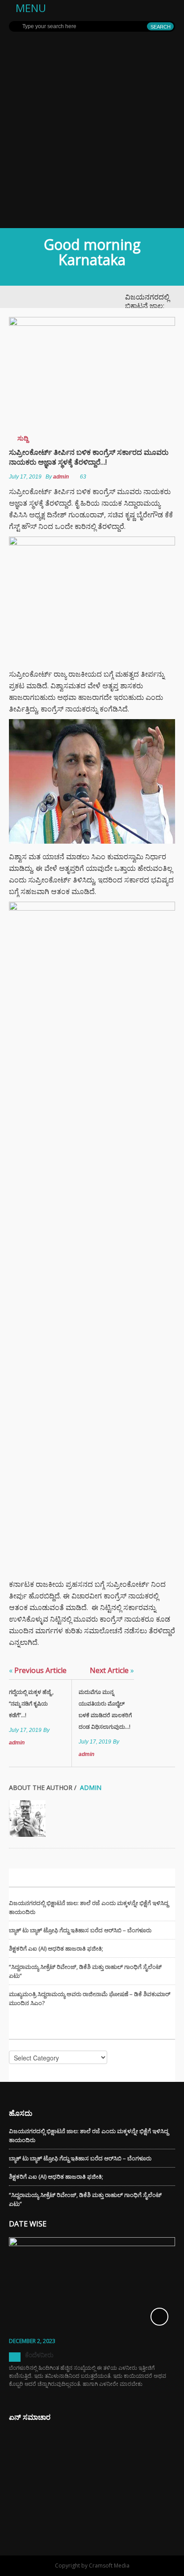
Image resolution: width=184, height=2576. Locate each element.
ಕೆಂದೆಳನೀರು (39, 2355)
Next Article (112, 1670)
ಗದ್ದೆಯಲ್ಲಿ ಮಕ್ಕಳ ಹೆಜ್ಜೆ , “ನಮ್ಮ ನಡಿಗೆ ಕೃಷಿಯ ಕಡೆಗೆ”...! (31, 1704)
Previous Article (38, 1670)
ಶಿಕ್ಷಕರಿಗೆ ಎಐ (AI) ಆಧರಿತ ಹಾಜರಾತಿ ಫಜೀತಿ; (56, 1948)
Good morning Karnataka (92, 252)
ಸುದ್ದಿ (23, 438)
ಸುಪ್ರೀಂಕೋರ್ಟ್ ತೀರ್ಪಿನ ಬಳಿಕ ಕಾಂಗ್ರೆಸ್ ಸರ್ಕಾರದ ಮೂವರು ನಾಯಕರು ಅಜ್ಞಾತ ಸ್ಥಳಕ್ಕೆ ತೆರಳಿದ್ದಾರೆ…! (89, 457)
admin (61, 477)
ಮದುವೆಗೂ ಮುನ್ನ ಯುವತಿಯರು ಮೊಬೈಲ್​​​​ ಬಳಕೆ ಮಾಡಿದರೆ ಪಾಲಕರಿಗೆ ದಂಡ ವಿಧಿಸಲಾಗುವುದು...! (105, 1709)
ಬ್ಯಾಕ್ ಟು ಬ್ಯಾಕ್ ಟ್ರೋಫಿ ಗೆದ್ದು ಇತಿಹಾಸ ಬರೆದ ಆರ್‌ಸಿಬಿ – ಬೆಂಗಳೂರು (80, 1930)
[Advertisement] (92, 132)
